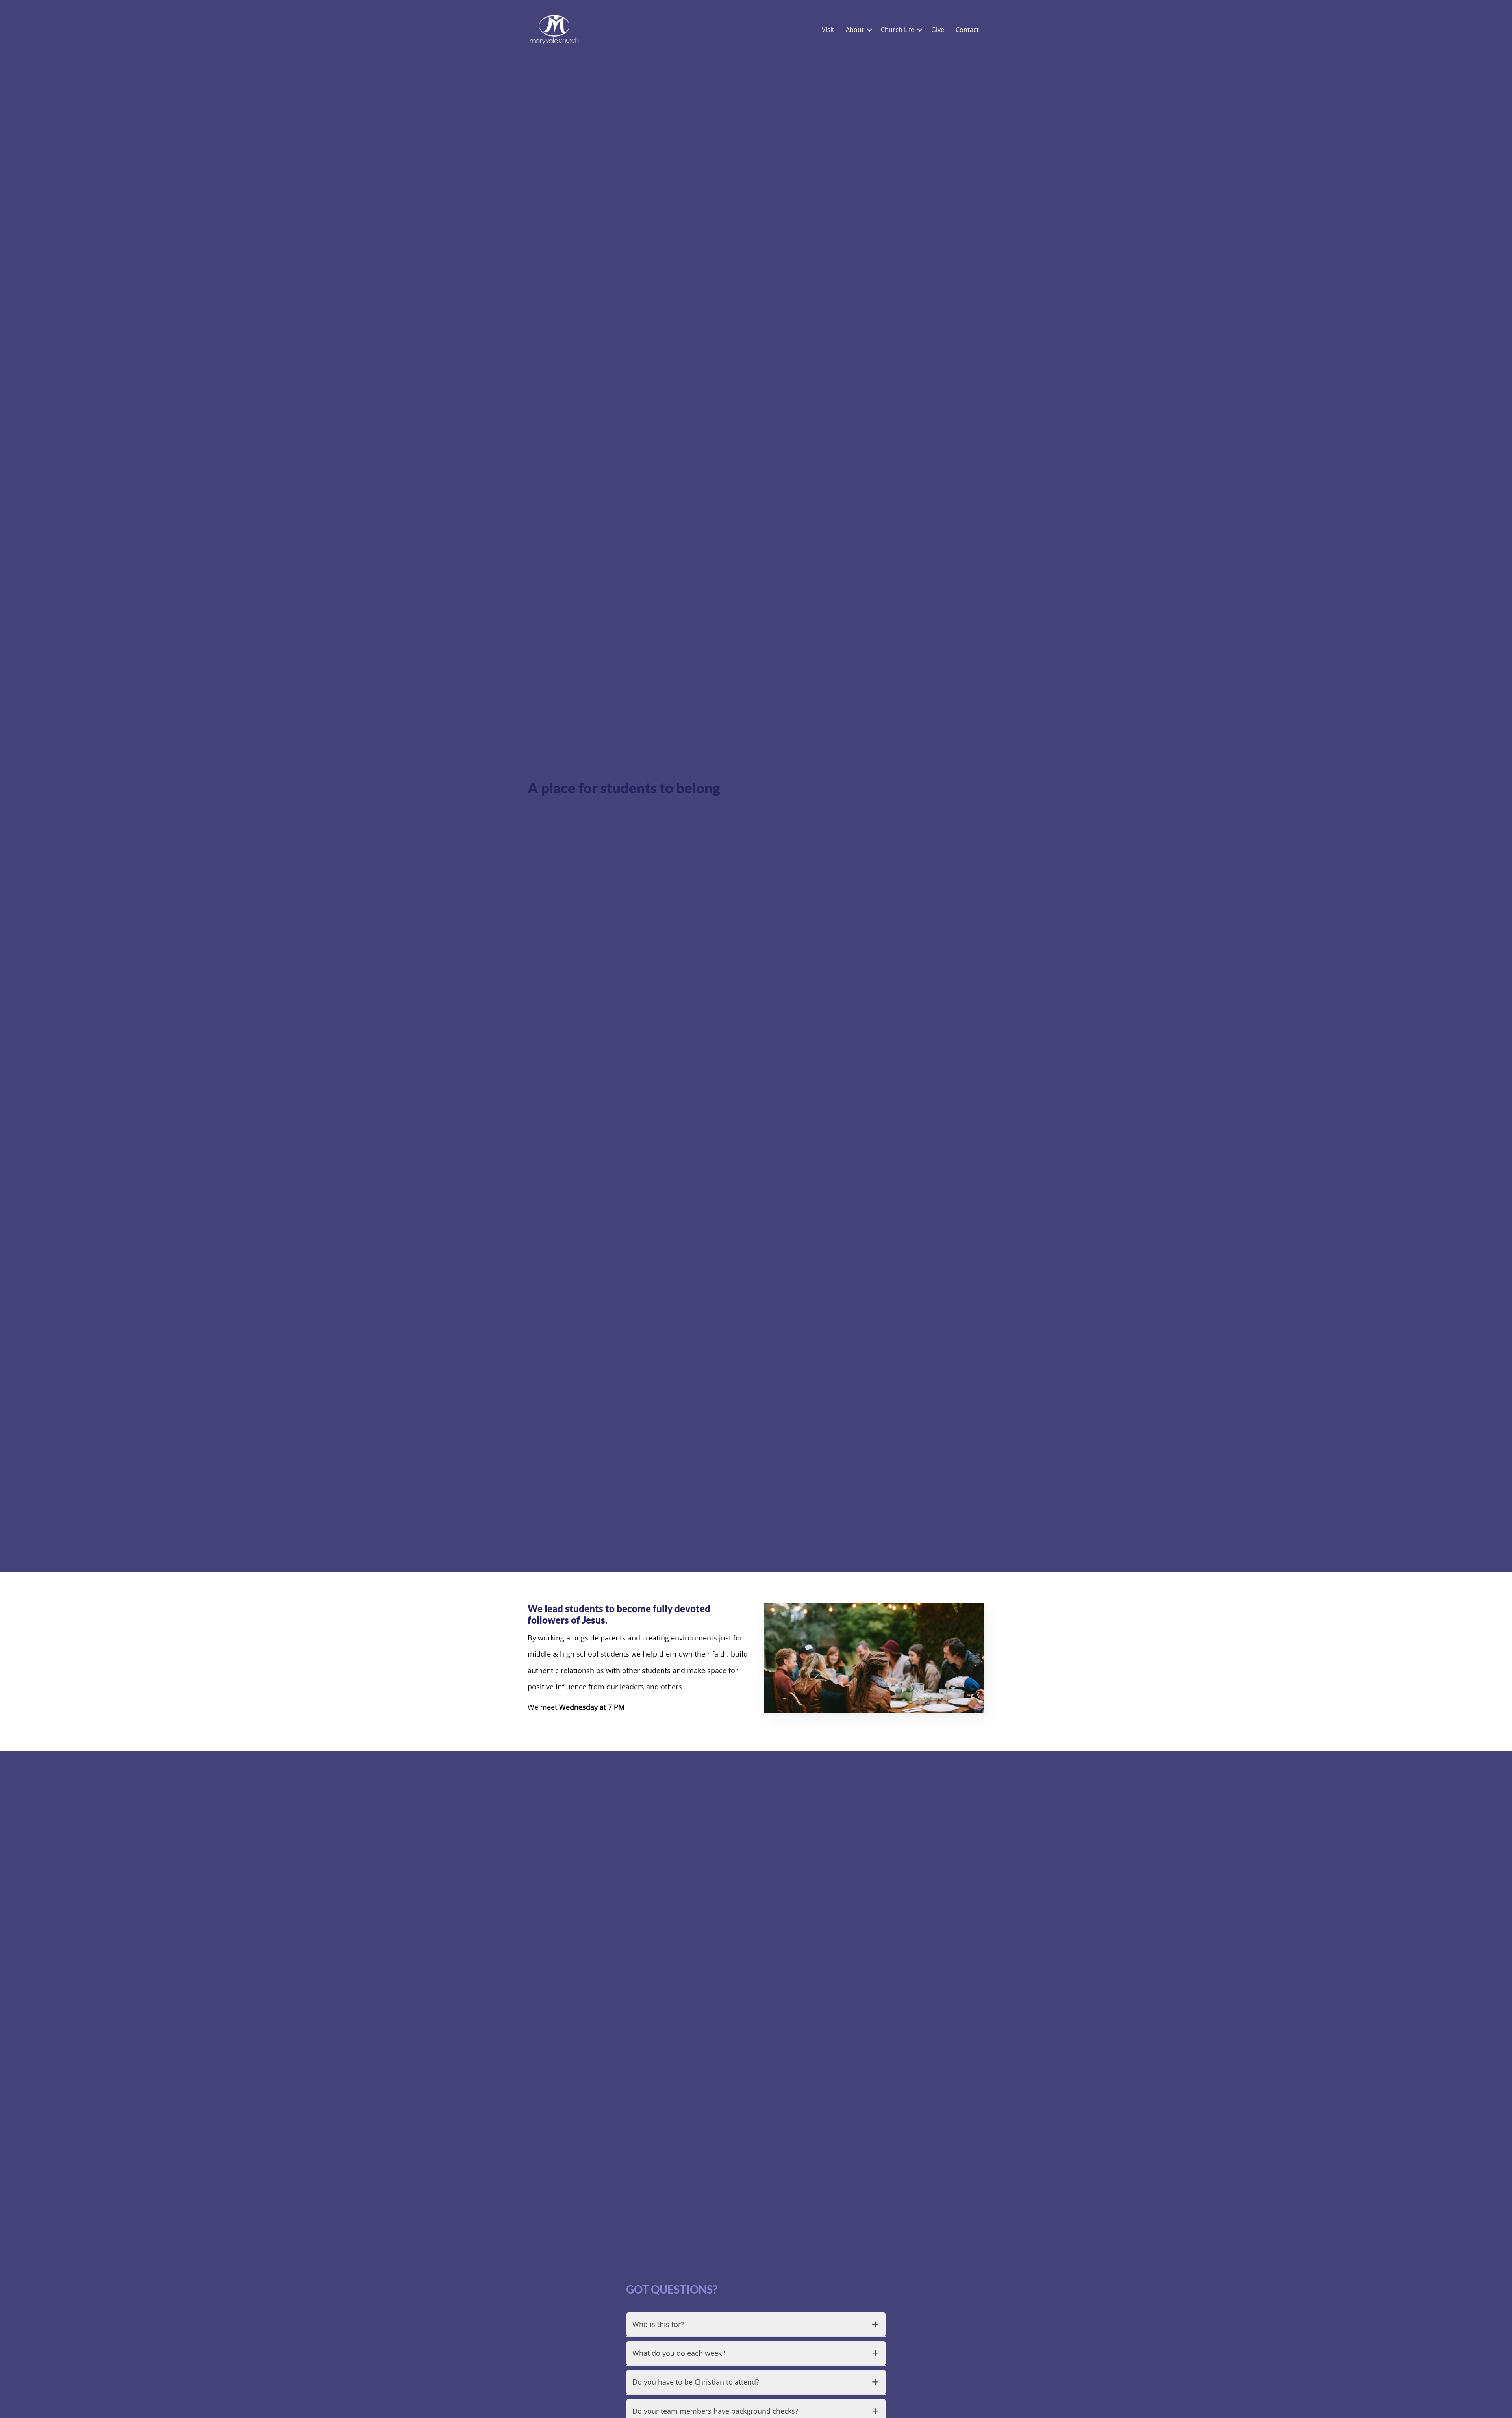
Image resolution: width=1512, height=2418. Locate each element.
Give (938, 30)
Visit (828, 30)
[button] (869, 30)
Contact (967, 30)
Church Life (898, 30)
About (855, 30)
